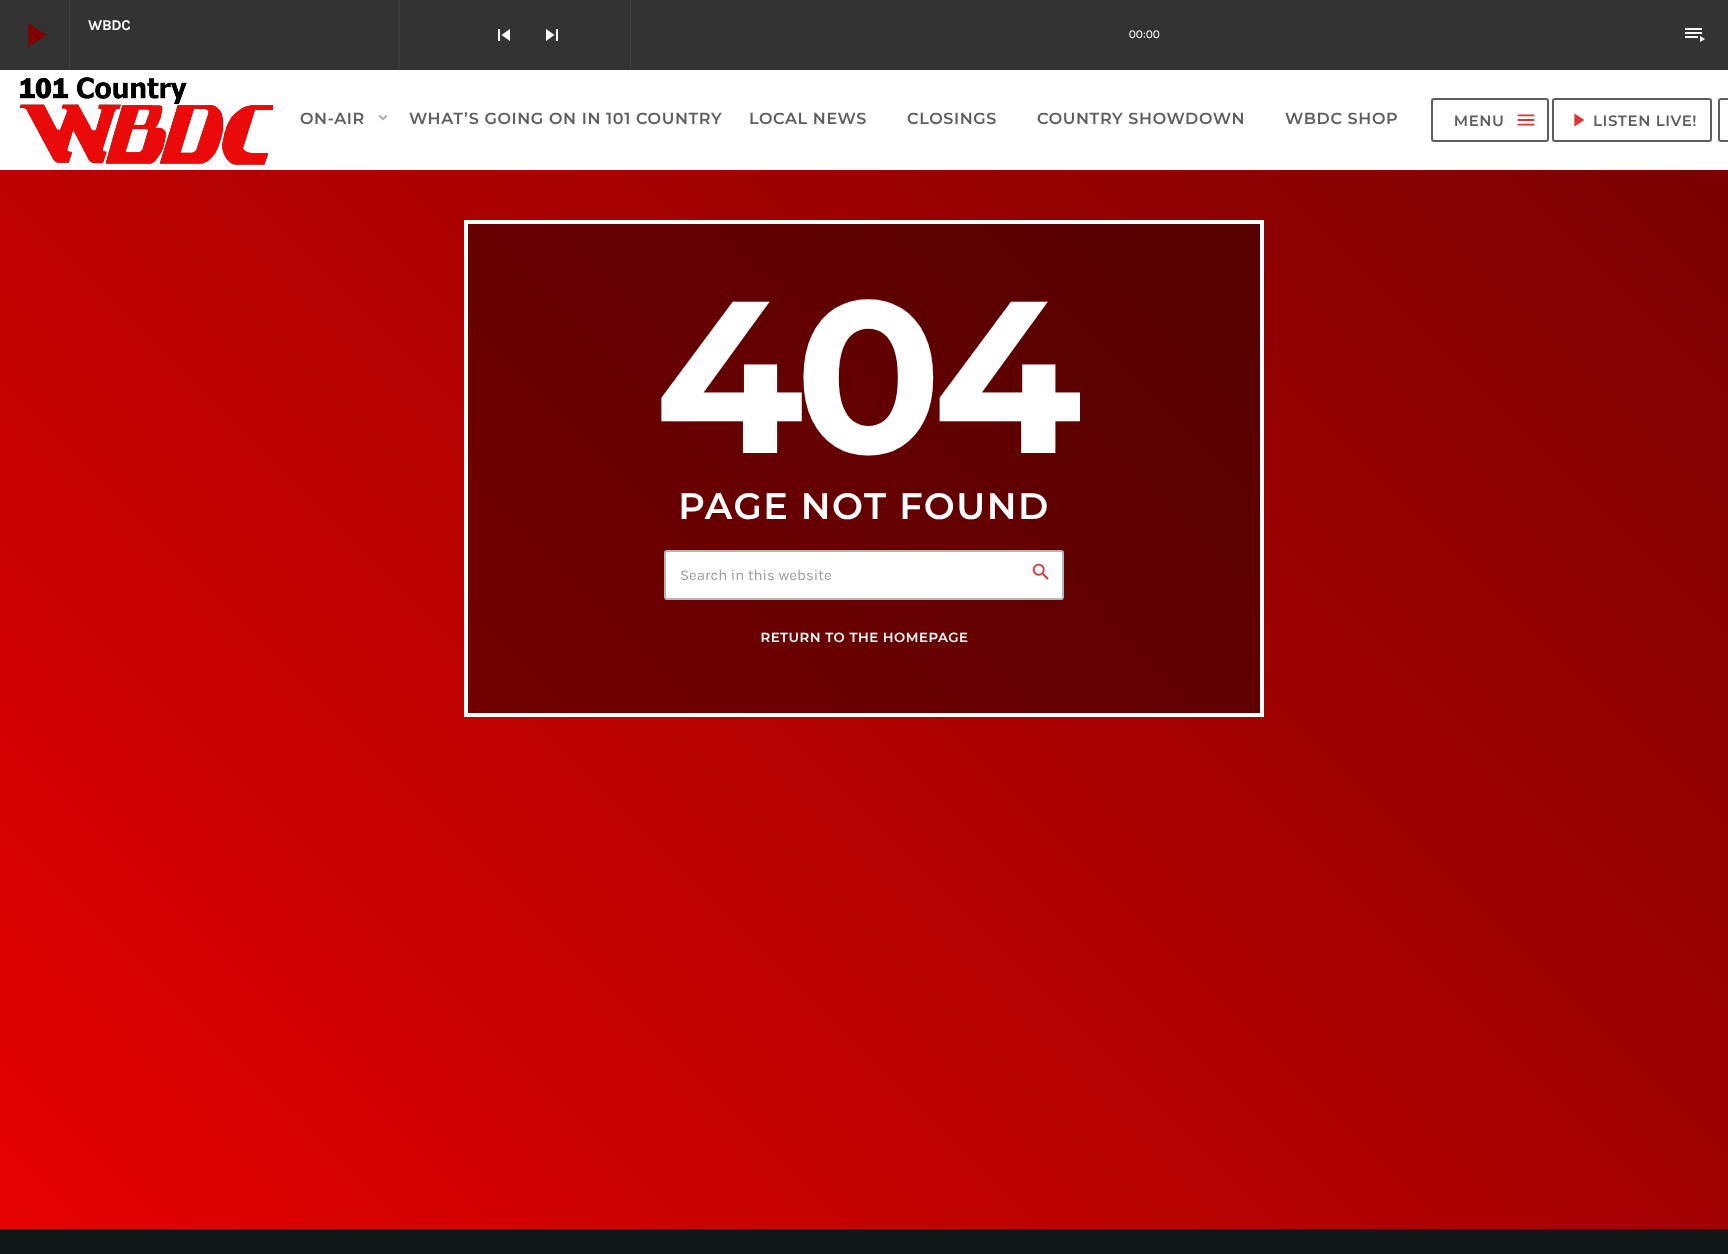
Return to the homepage (864, 638)
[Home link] (147, 120)
